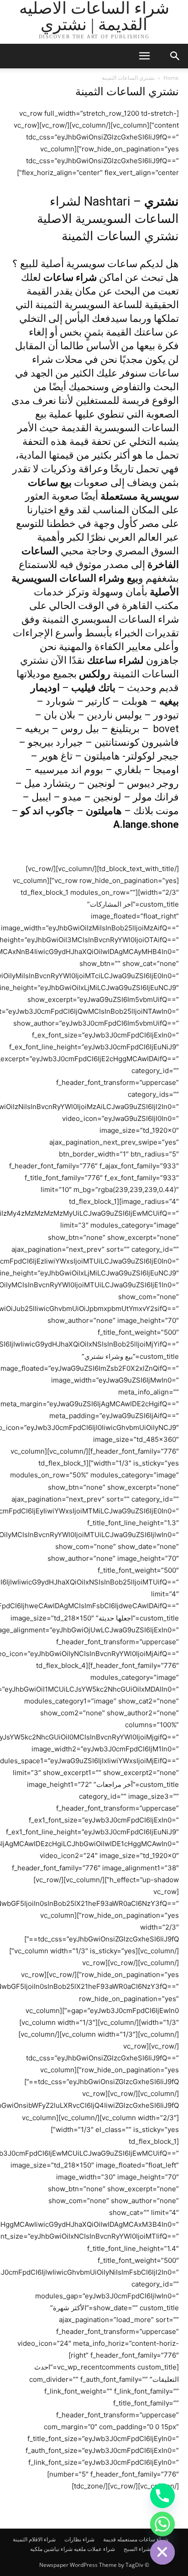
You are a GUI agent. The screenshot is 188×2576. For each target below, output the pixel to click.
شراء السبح (137, 2549)
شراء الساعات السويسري (125, 619)
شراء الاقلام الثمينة (34, 2539)
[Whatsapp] (162, 2524)
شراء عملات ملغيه (94, 2549)
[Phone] (162, 2496)
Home (171, 78)
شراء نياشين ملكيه (51, 2549)
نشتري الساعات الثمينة (120, 236)
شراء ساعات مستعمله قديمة (136, 2539)
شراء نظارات (79, 2539)
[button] (144, 56)
